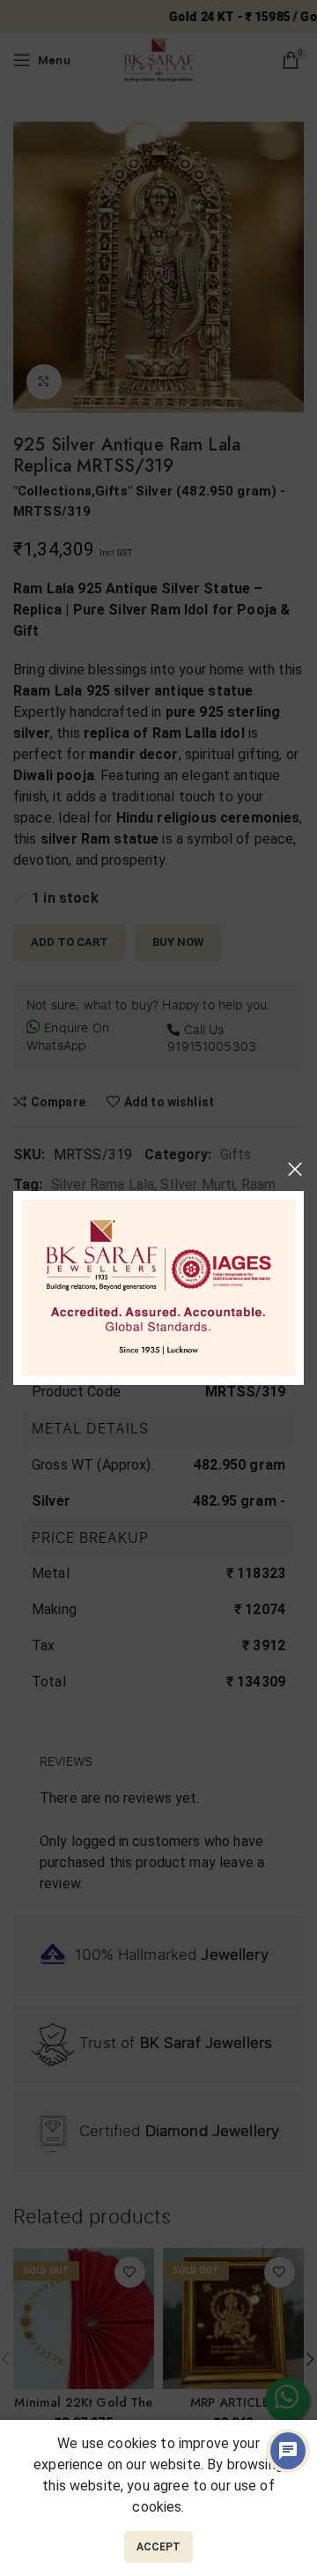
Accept (159, 2547)
